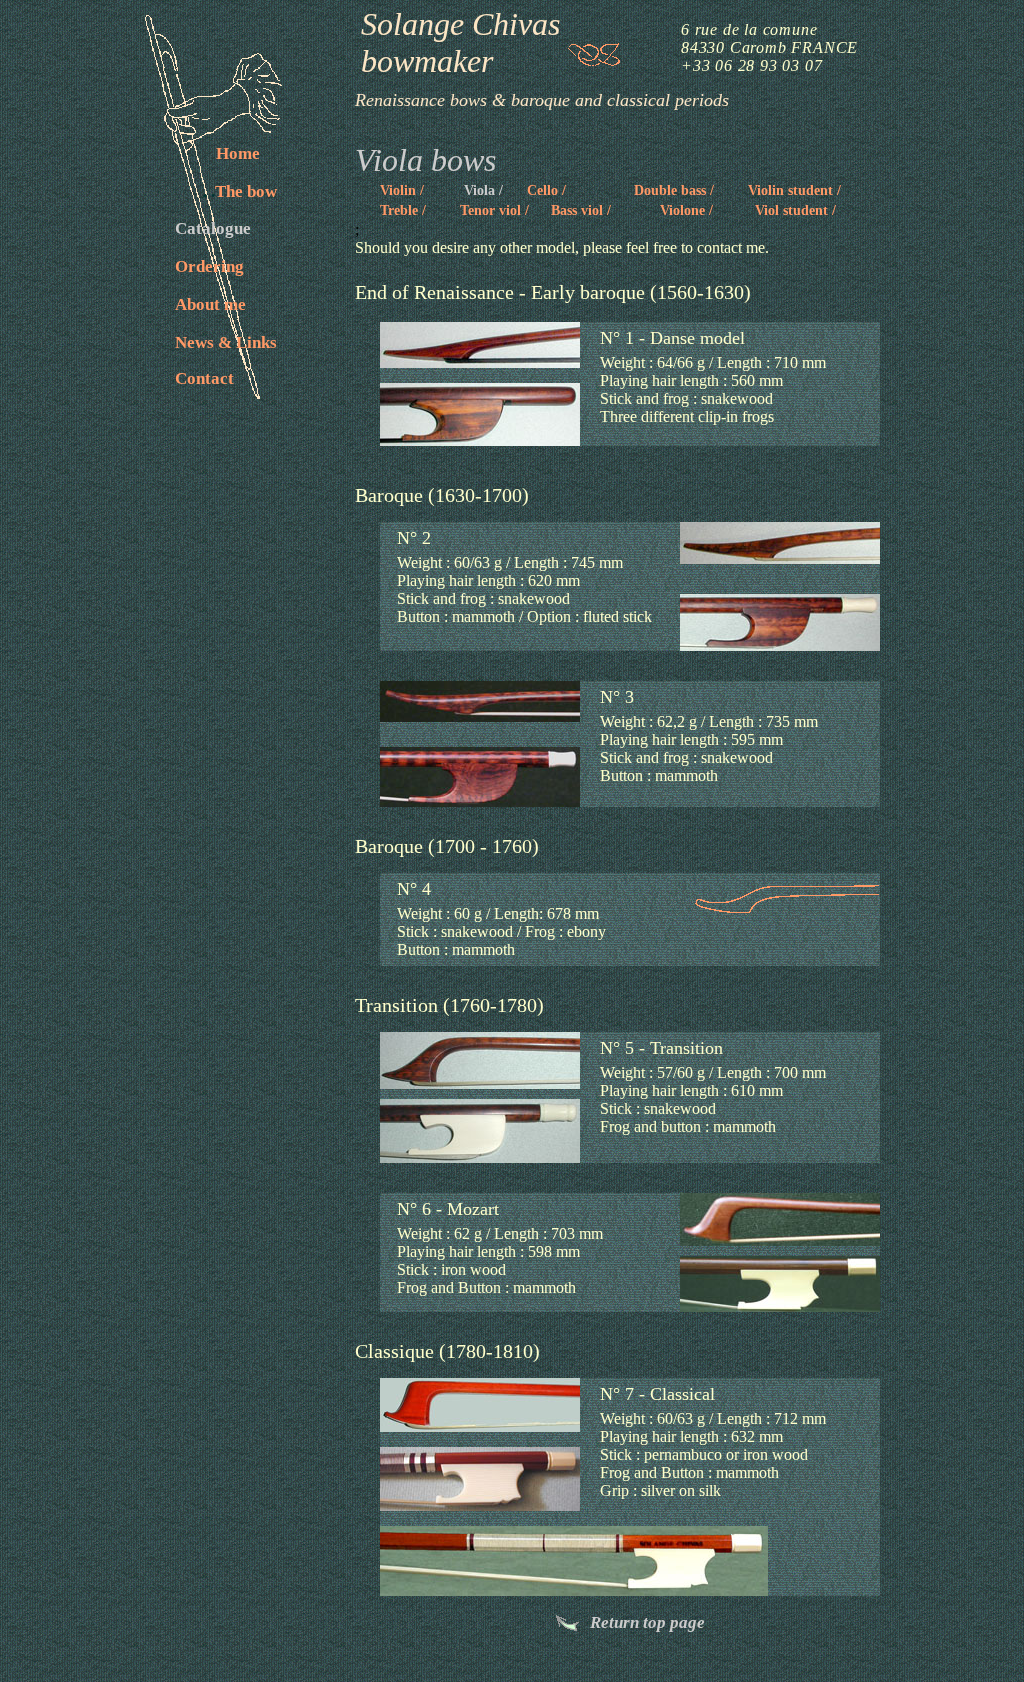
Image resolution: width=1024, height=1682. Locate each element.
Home (238, 153)
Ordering (209, 266)
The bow (240, 191)
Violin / (402, 190)
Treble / (403, 210)
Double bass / (674, 190)
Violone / (686, 210)
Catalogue (213, 228)
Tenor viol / (494, 210)
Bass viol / (581, 210)
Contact (204, 378)
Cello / (546, 190)
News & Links (226, 342)
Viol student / (795, 210)
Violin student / (794, 190)
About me (210, 304)
